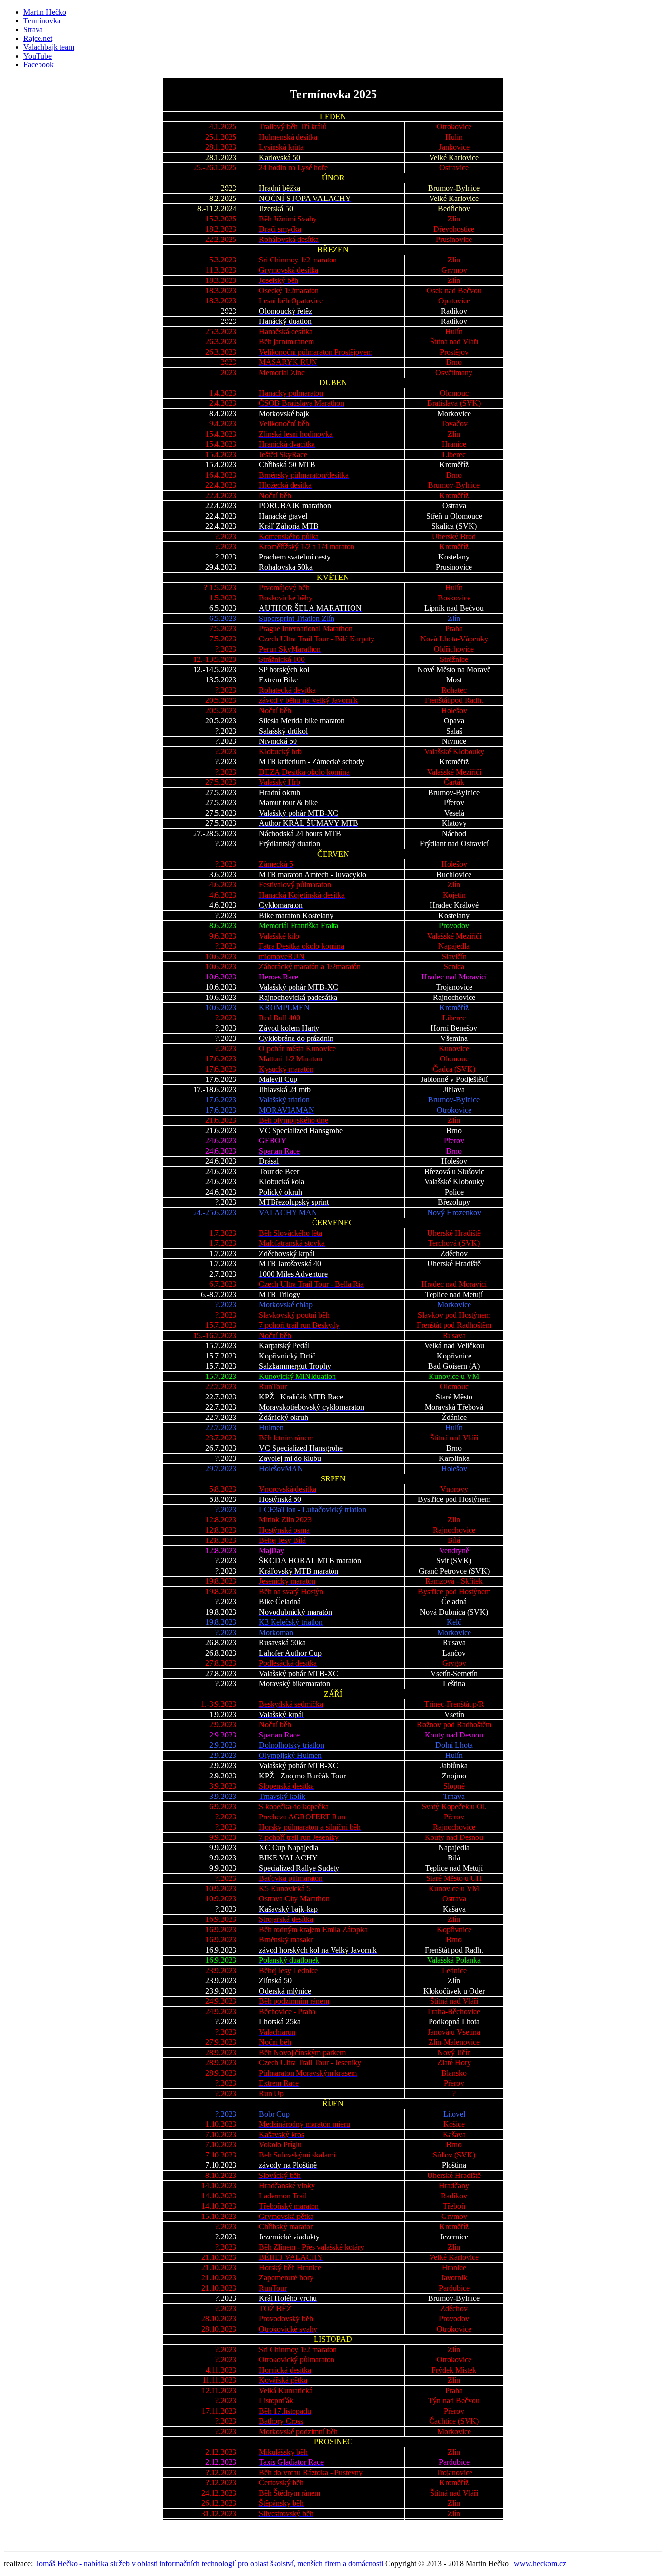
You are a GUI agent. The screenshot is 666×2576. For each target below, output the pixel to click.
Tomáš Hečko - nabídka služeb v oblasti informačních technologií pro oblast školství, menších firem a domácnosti (209, 2564)
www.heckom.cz (540, 2564)
